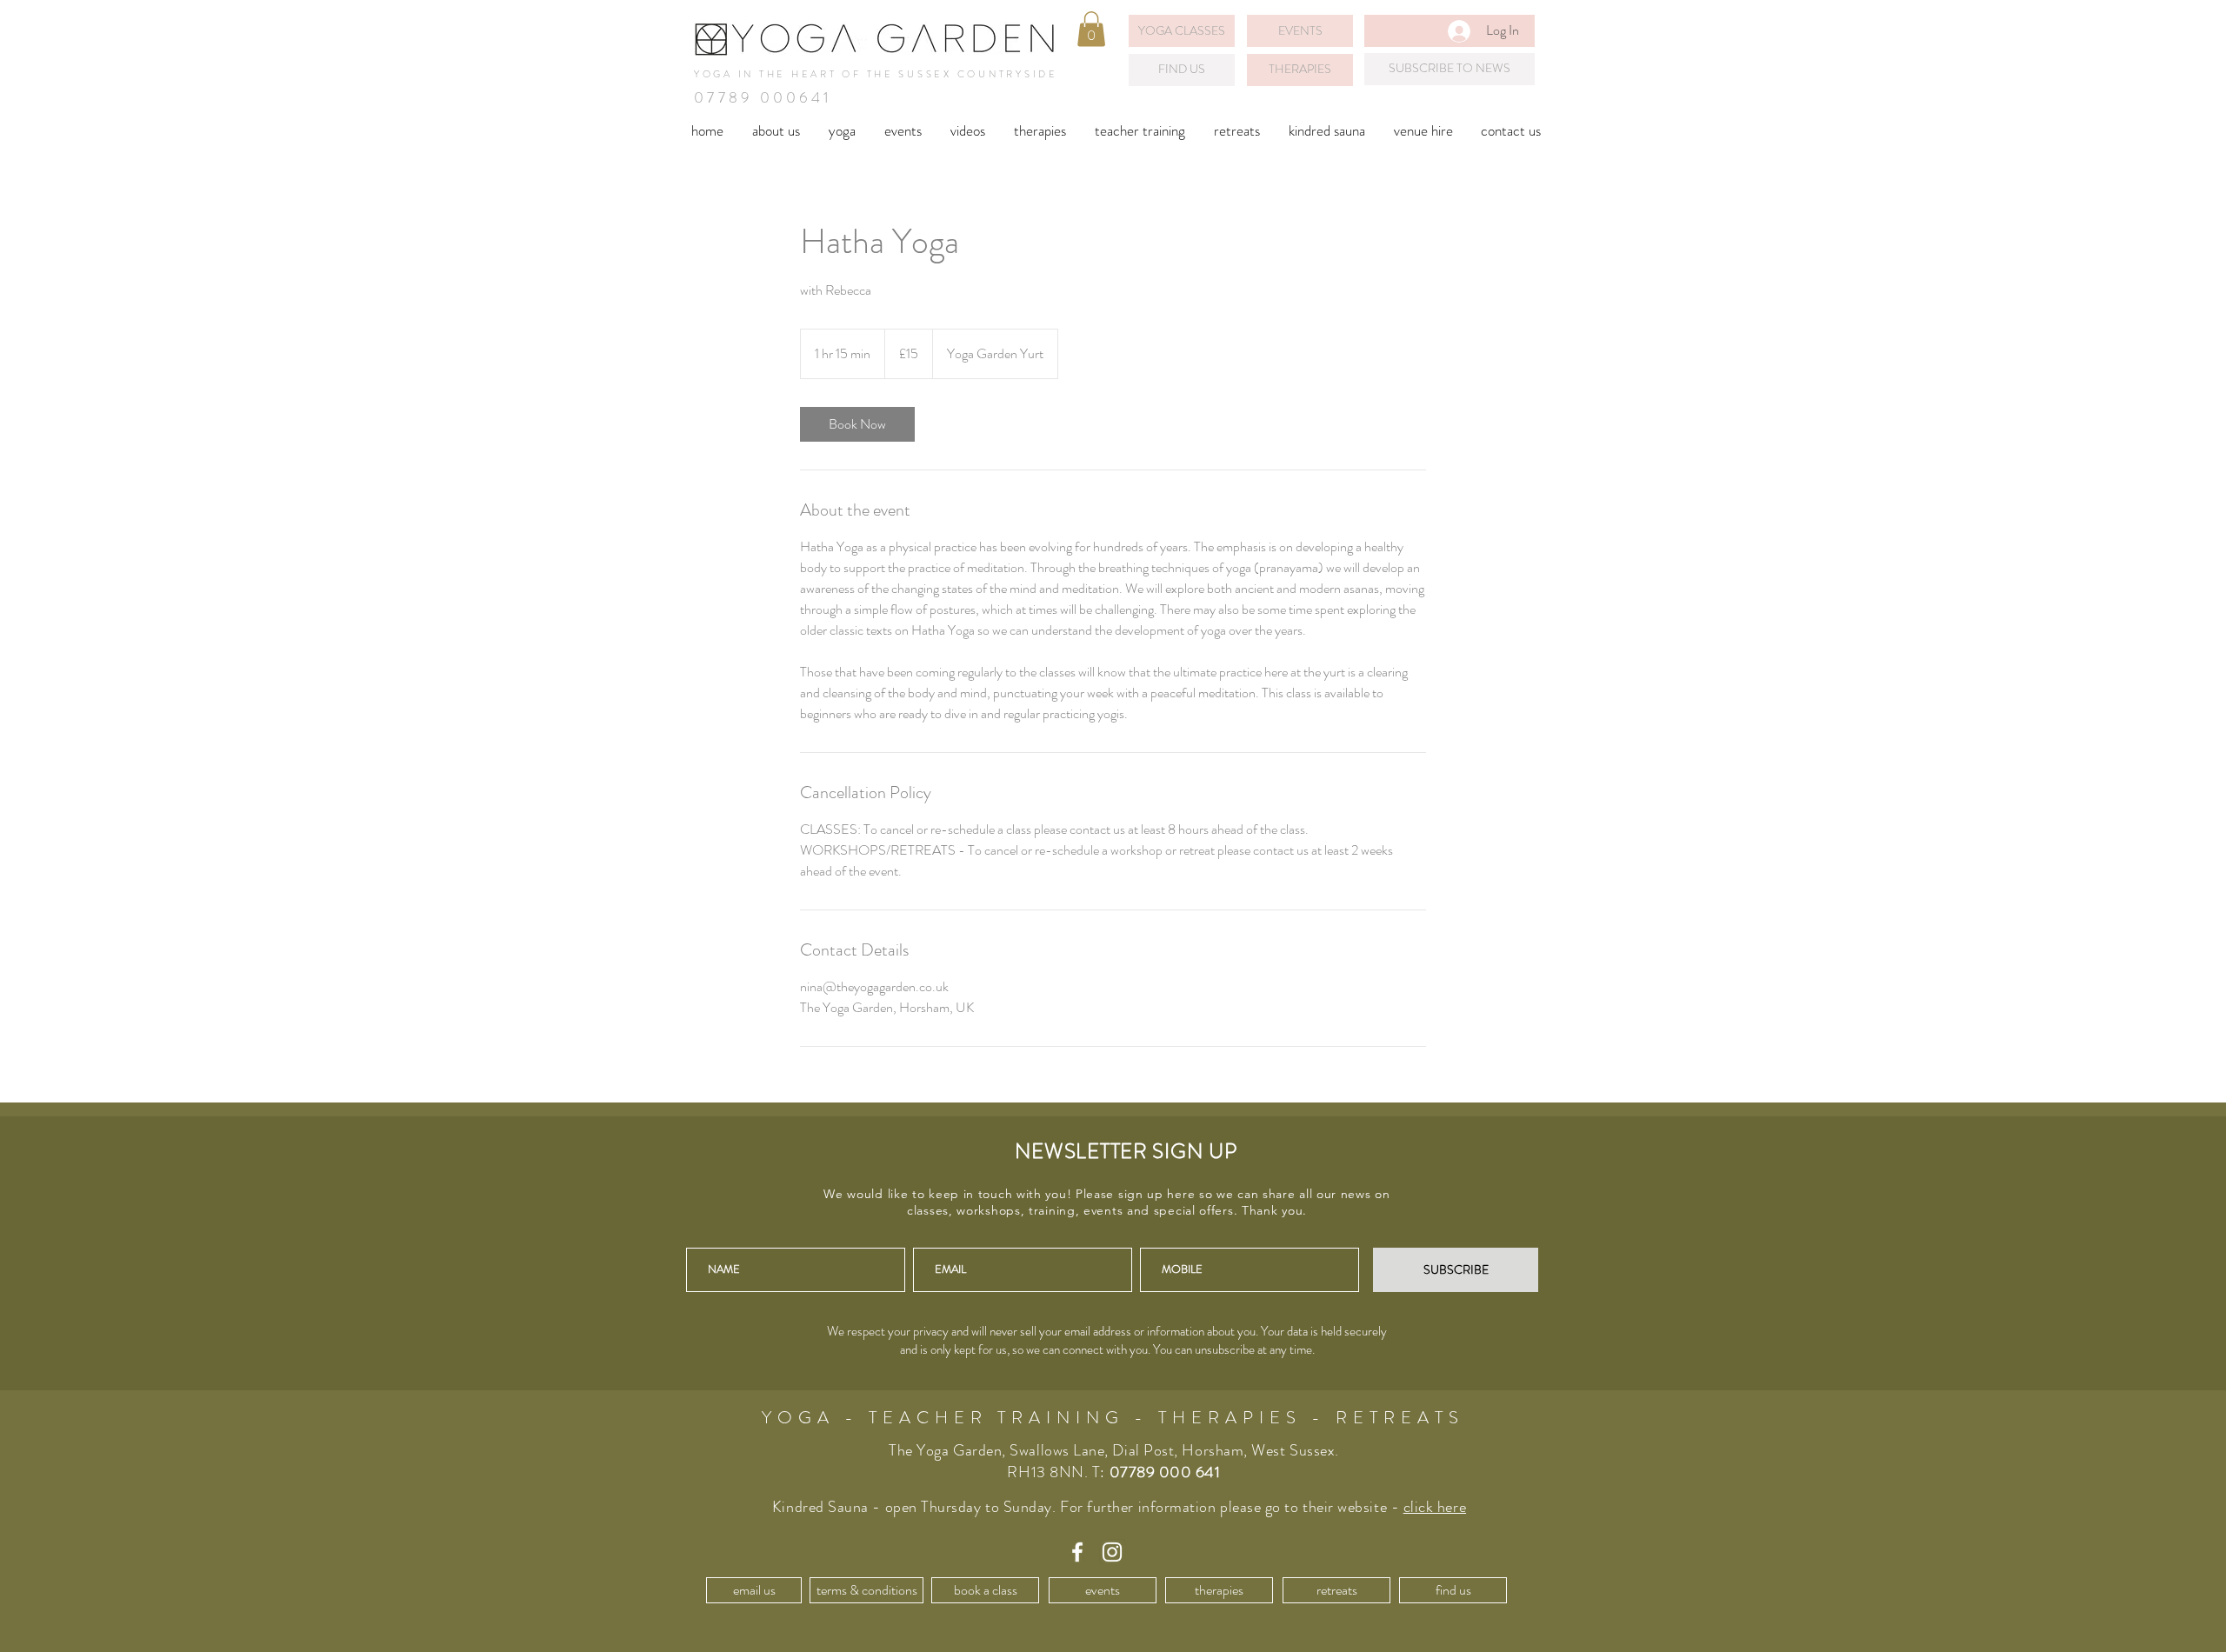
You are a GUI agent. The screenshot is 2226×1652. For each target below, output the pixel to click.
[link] (857, 424)
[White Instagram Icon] (1112, 1552)
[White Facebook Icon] (1077, 1552)
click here (1435, 1507)
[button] (1091, 29)
